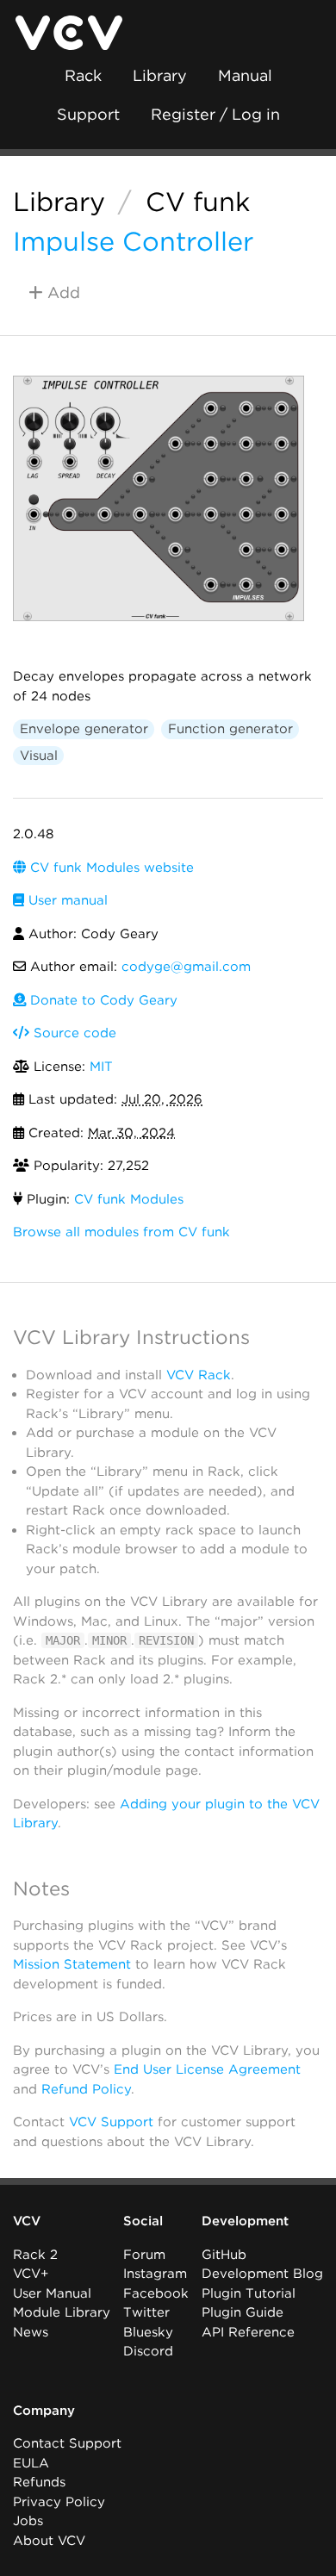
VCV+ (31, 2274)
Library (160, 75)
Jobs (28, 2521)
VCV (27, 2221)
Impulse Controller (133, 241)
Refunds (39, 2482)
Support (88, 114)
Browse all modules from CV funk (121, 1232)
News (31, 2332)
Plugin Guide (243, 2312)
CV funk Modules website (110, 868)
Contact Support (67, 2443)
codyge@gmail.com (186, 967)
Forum (144, 2255)
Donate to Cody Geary (102, 1000)
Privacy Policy (59, 2502)
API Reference (248, 2332)
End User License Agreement (207, 2069)
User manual (66, 900)
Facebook (156, 2293)
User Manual (52, 2293)
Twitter (146, 2312)
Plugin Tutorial (249, 2293)
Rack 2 (35, 2255)
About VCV (49, 2541)
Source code (73, 1033)
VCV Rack (199, 1375)
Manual (245, 75)
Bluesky (148, 2332)
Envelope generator (84, 729)
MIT (101, 1067)
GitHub (224, 2255)
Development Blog (262, 2274)
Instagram (155, 2274)
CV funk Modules (129, 1199)
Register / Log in (215, 114)
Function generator (230, 729)
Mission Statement (72, 1964)
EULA (31, 2463)
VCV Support (111, 2122)
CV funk (198, 202)
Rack (83, 75)
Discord (148, 2351)
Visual (39, 756)
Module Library (62, 2312)
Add (62, 292)
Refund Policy (86, 2089)
